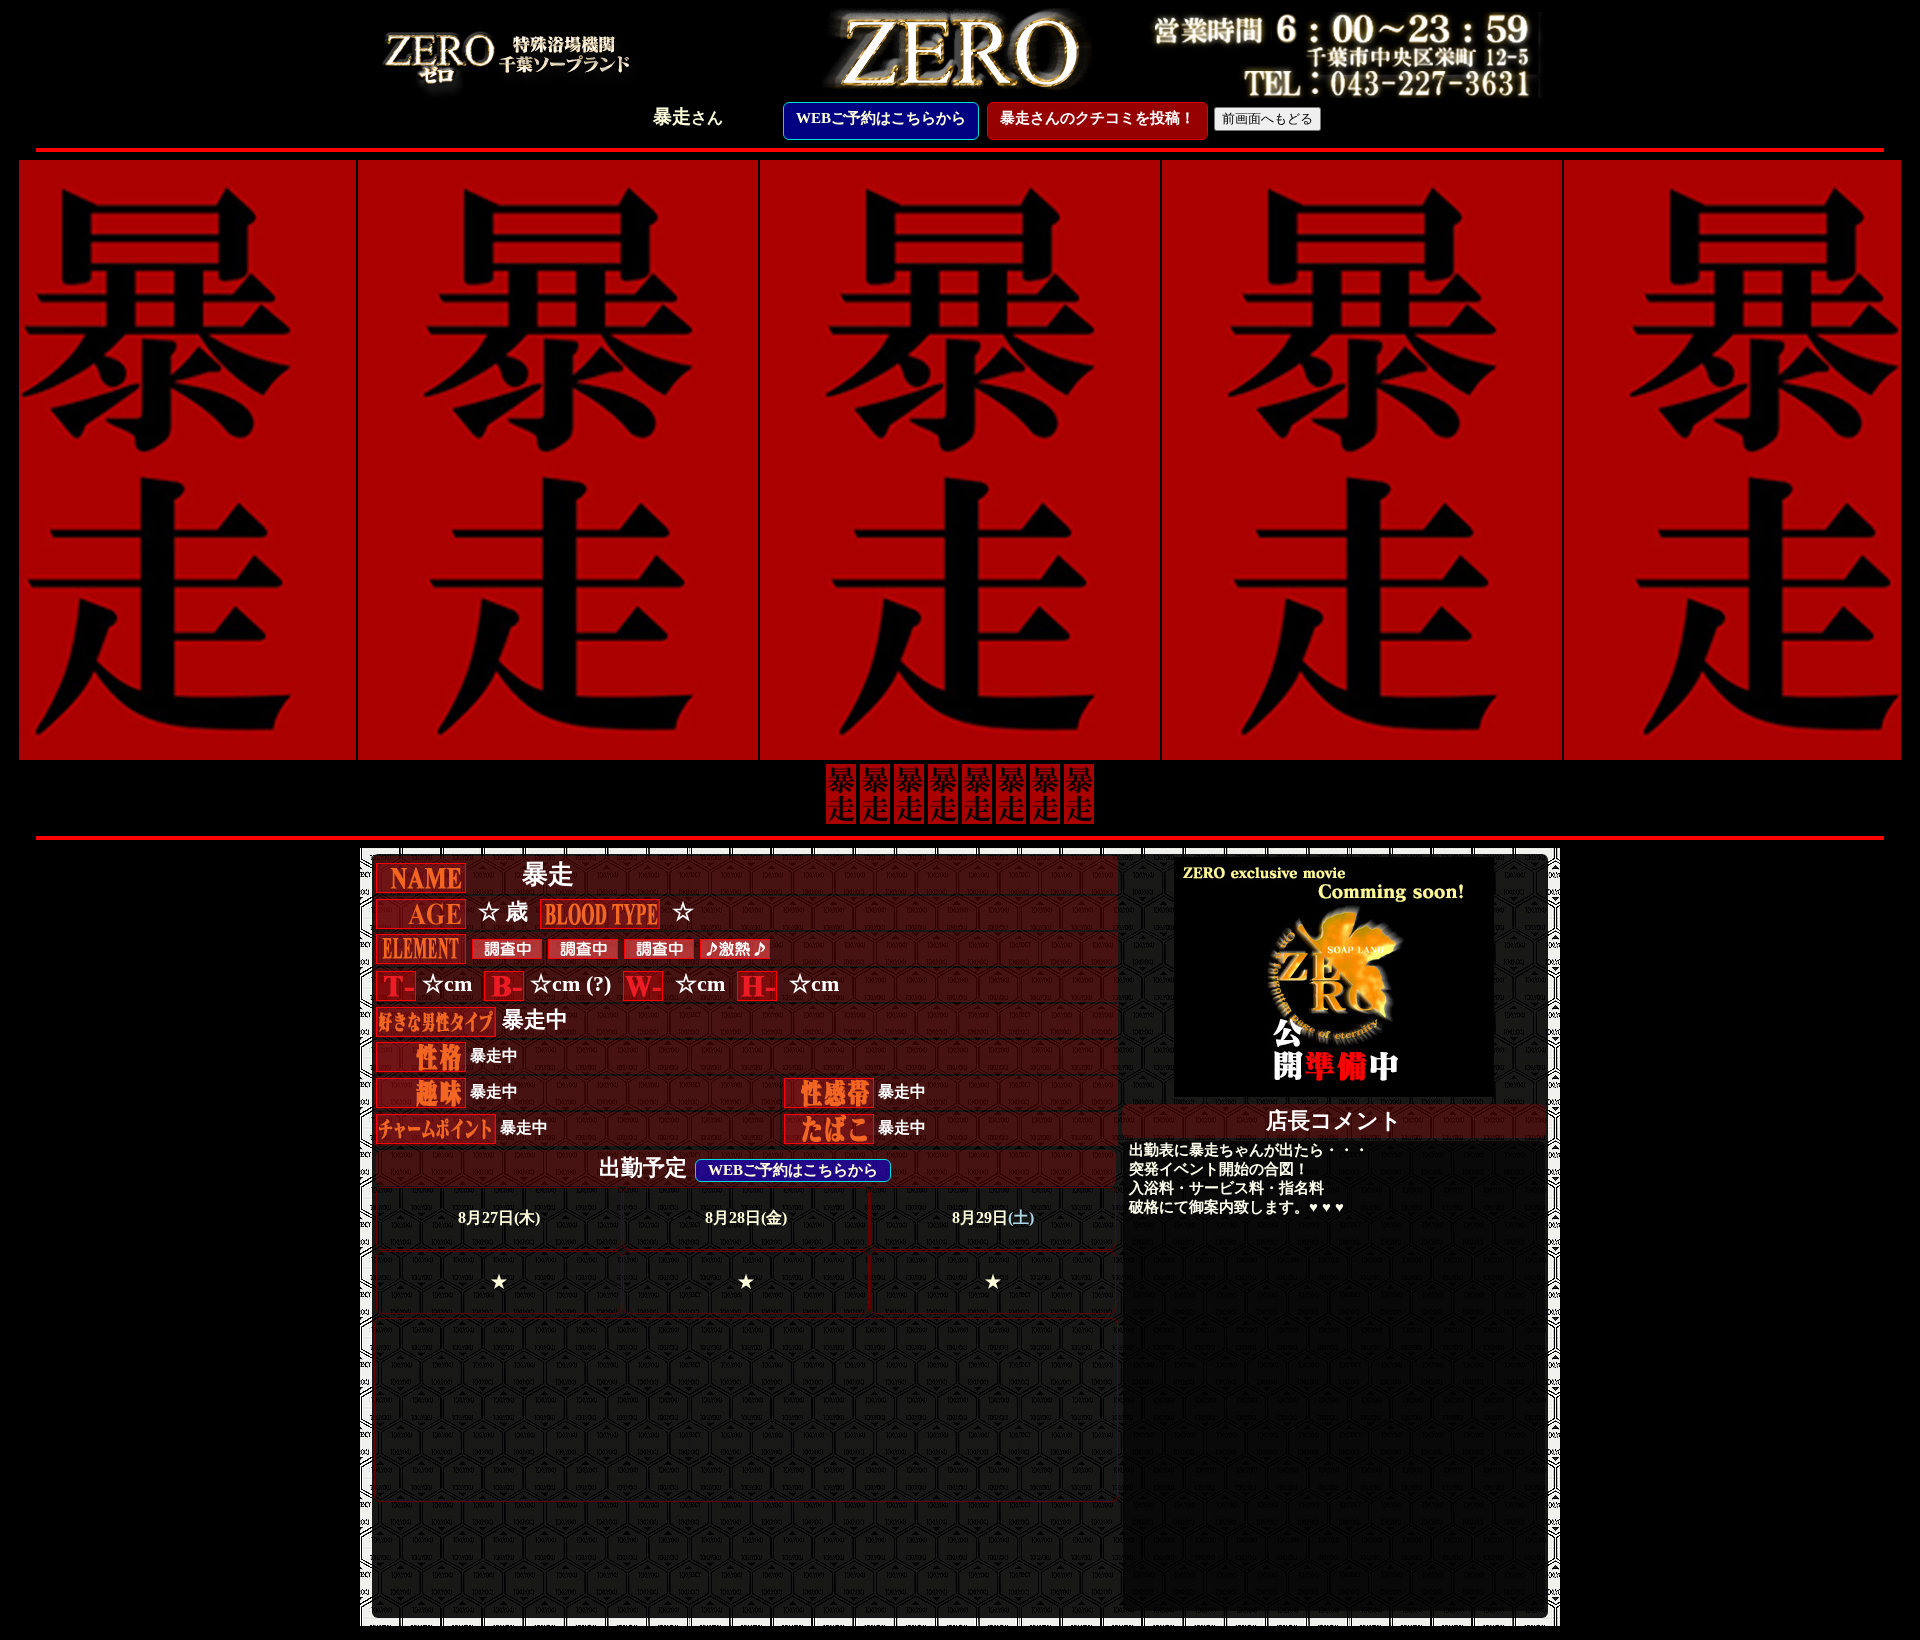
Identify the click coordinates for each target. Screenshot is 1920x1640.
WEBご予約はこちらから (881, 118)
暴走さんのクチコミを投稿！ (1097, 118)
